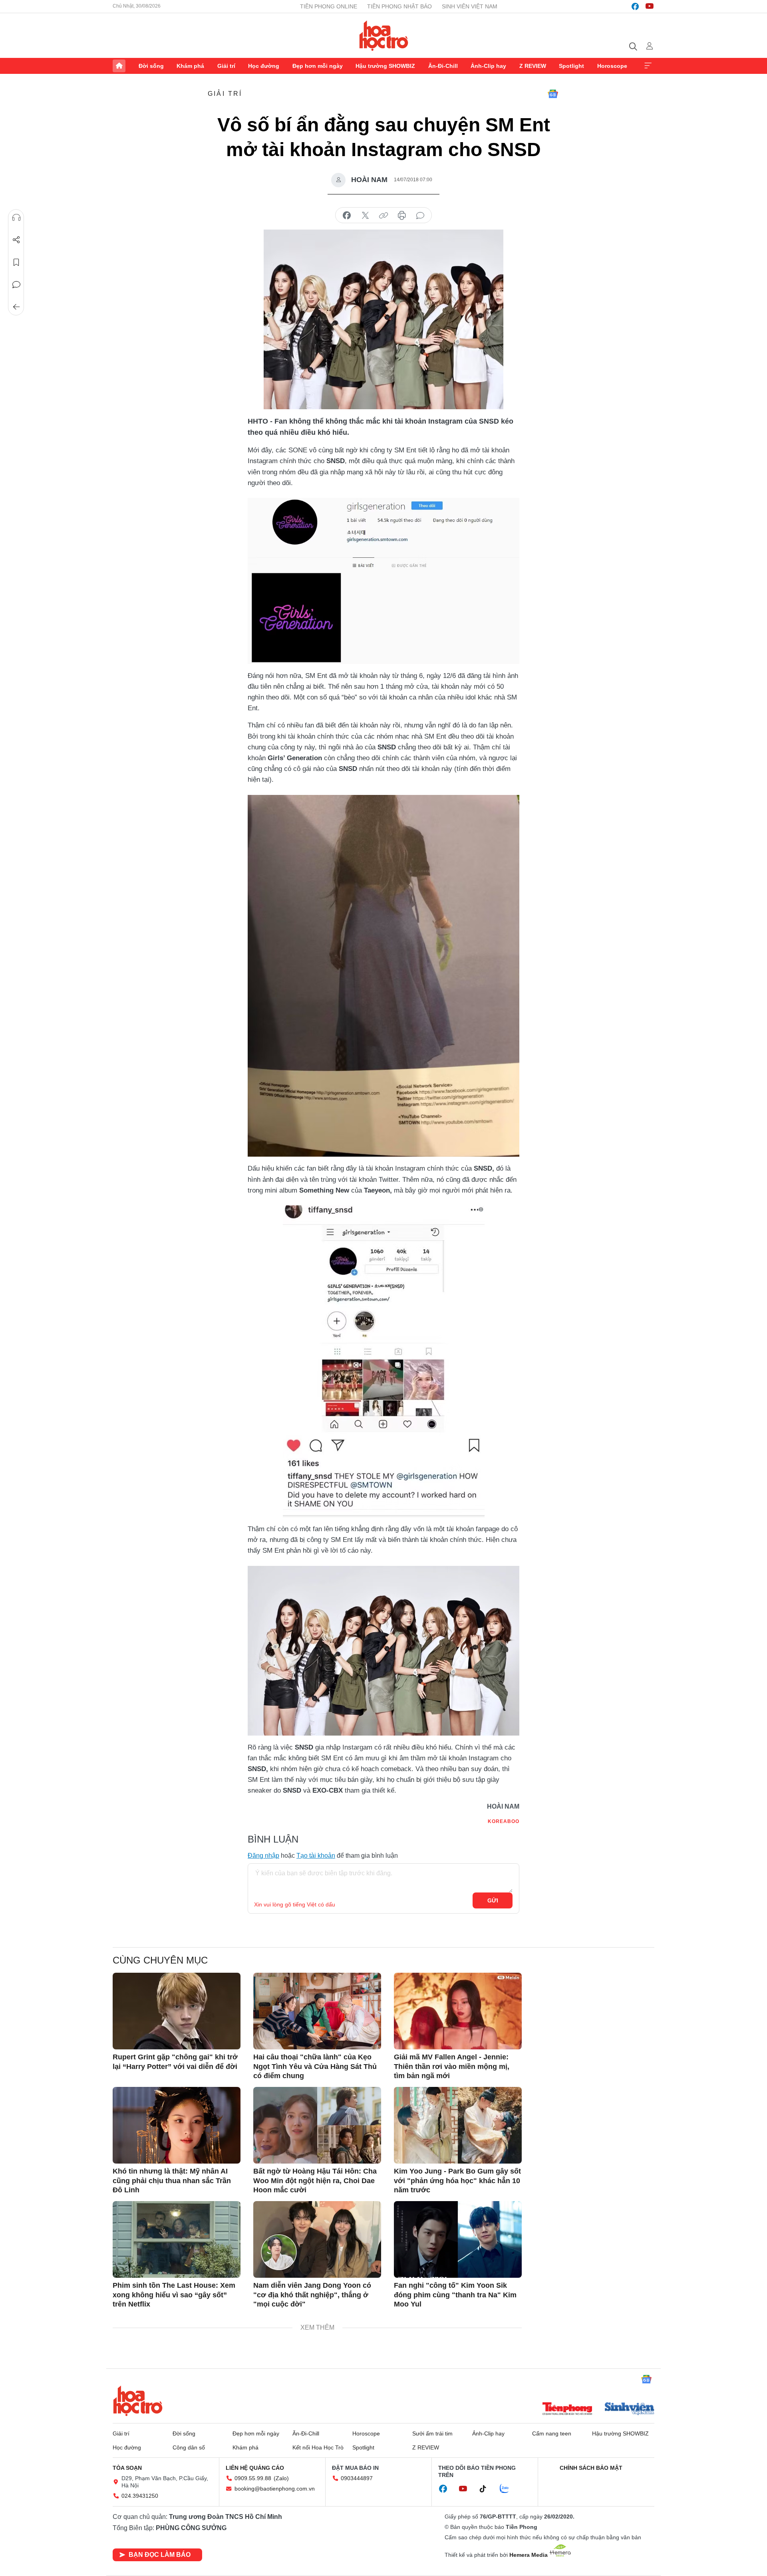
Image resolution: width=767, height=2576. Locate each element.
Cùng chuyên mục (160, 1960)
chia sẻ (347, 216)
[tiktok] (487, 2489)
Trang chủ (119, 66)
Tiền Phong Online (329, 6)
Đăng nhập (263, 1856)
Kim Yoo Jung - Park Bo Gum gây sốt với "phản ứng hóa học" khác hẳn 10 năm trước (457, 2181)
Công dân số (189, 2447)
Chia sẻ (16, 240)
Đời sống (151, 66)
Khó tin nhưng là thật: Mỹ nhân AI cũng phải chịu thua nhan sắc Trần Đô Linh (172, 2181)
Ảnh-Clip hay (488, 66)
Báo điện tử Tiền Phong (384, 36)
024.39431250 (140, 2496)
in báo (402, 216)
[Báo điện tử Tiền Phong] (567, 2410)
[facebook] (635, 6)
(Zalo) (281, 2478)
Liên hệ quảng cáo (255, 2468)
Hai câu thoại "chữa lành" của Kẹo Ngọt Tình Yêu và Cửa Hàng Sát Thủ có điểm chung (315, 2066)
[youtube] (650, 6)
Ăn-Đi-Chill (443, 66)
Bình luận (16, 285)
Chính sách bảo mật (591, 2468)
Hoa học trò (138, 2401)
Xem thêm (648, 66)
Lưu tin (16, 262)
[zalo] (509, 2489)
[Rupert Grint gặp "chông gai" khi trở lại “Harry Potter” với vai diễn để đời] (177, 2011)
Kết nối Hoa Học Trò (318, 2447)
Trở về (16, 307)
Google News (553, 94)
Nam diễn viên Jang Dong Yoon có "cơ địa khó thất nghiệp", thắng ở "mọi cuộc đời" (312, 2295)
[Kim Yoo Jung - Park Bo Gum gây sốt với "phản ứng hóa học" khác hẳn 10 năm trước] (458, 2125)
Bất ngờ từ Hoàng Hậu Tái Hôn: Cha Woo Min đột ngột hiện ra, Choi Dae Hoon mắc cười (315, 2181)
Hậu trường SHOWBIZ (385, 66)
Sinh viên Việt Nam (470, 6)
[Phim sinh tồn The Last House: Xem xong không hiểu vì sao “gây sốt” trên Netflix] (177, 2239)
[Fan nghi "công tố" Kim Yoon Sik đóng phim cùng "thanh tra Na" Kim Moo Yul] (458, 2239)
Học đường (264, 66)
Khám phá (190, 66)
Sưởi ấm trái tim (432, 2433)
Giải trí (226, 66)
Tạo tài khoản (316, 1856)
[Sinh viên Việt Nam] (630, 2410)
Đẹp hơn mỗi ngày (318, 66)
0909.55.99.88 (253, 2478)
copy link (383, 216)
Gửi (493, 1900)
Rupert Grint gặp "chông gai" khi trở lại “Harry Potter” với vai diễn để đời (175, 2062)
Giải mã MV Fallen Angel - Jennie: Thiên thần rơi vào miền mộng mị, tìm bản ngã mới (452, 2066)
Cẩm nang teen (552, 2433)
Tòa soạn (127, 2468)
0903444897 (357, 2478)
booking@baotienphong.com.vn (275, 2489)
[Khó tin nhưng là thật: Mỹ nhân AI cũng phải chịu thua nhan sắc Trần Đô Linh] (177, 2125)
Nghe (16, 218)
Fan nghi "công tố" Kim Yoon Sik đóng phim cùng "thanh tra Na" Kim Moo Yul (455, 2295)
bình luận (420, 216)
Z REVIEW (533, 66)
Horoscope (612, 66)
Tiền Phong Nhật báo (399, 6)
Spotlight (571, 66)
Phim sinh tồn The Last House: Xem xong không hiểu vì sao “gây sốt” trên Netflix (174, 2295)
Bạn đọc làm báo (160, 2555)
